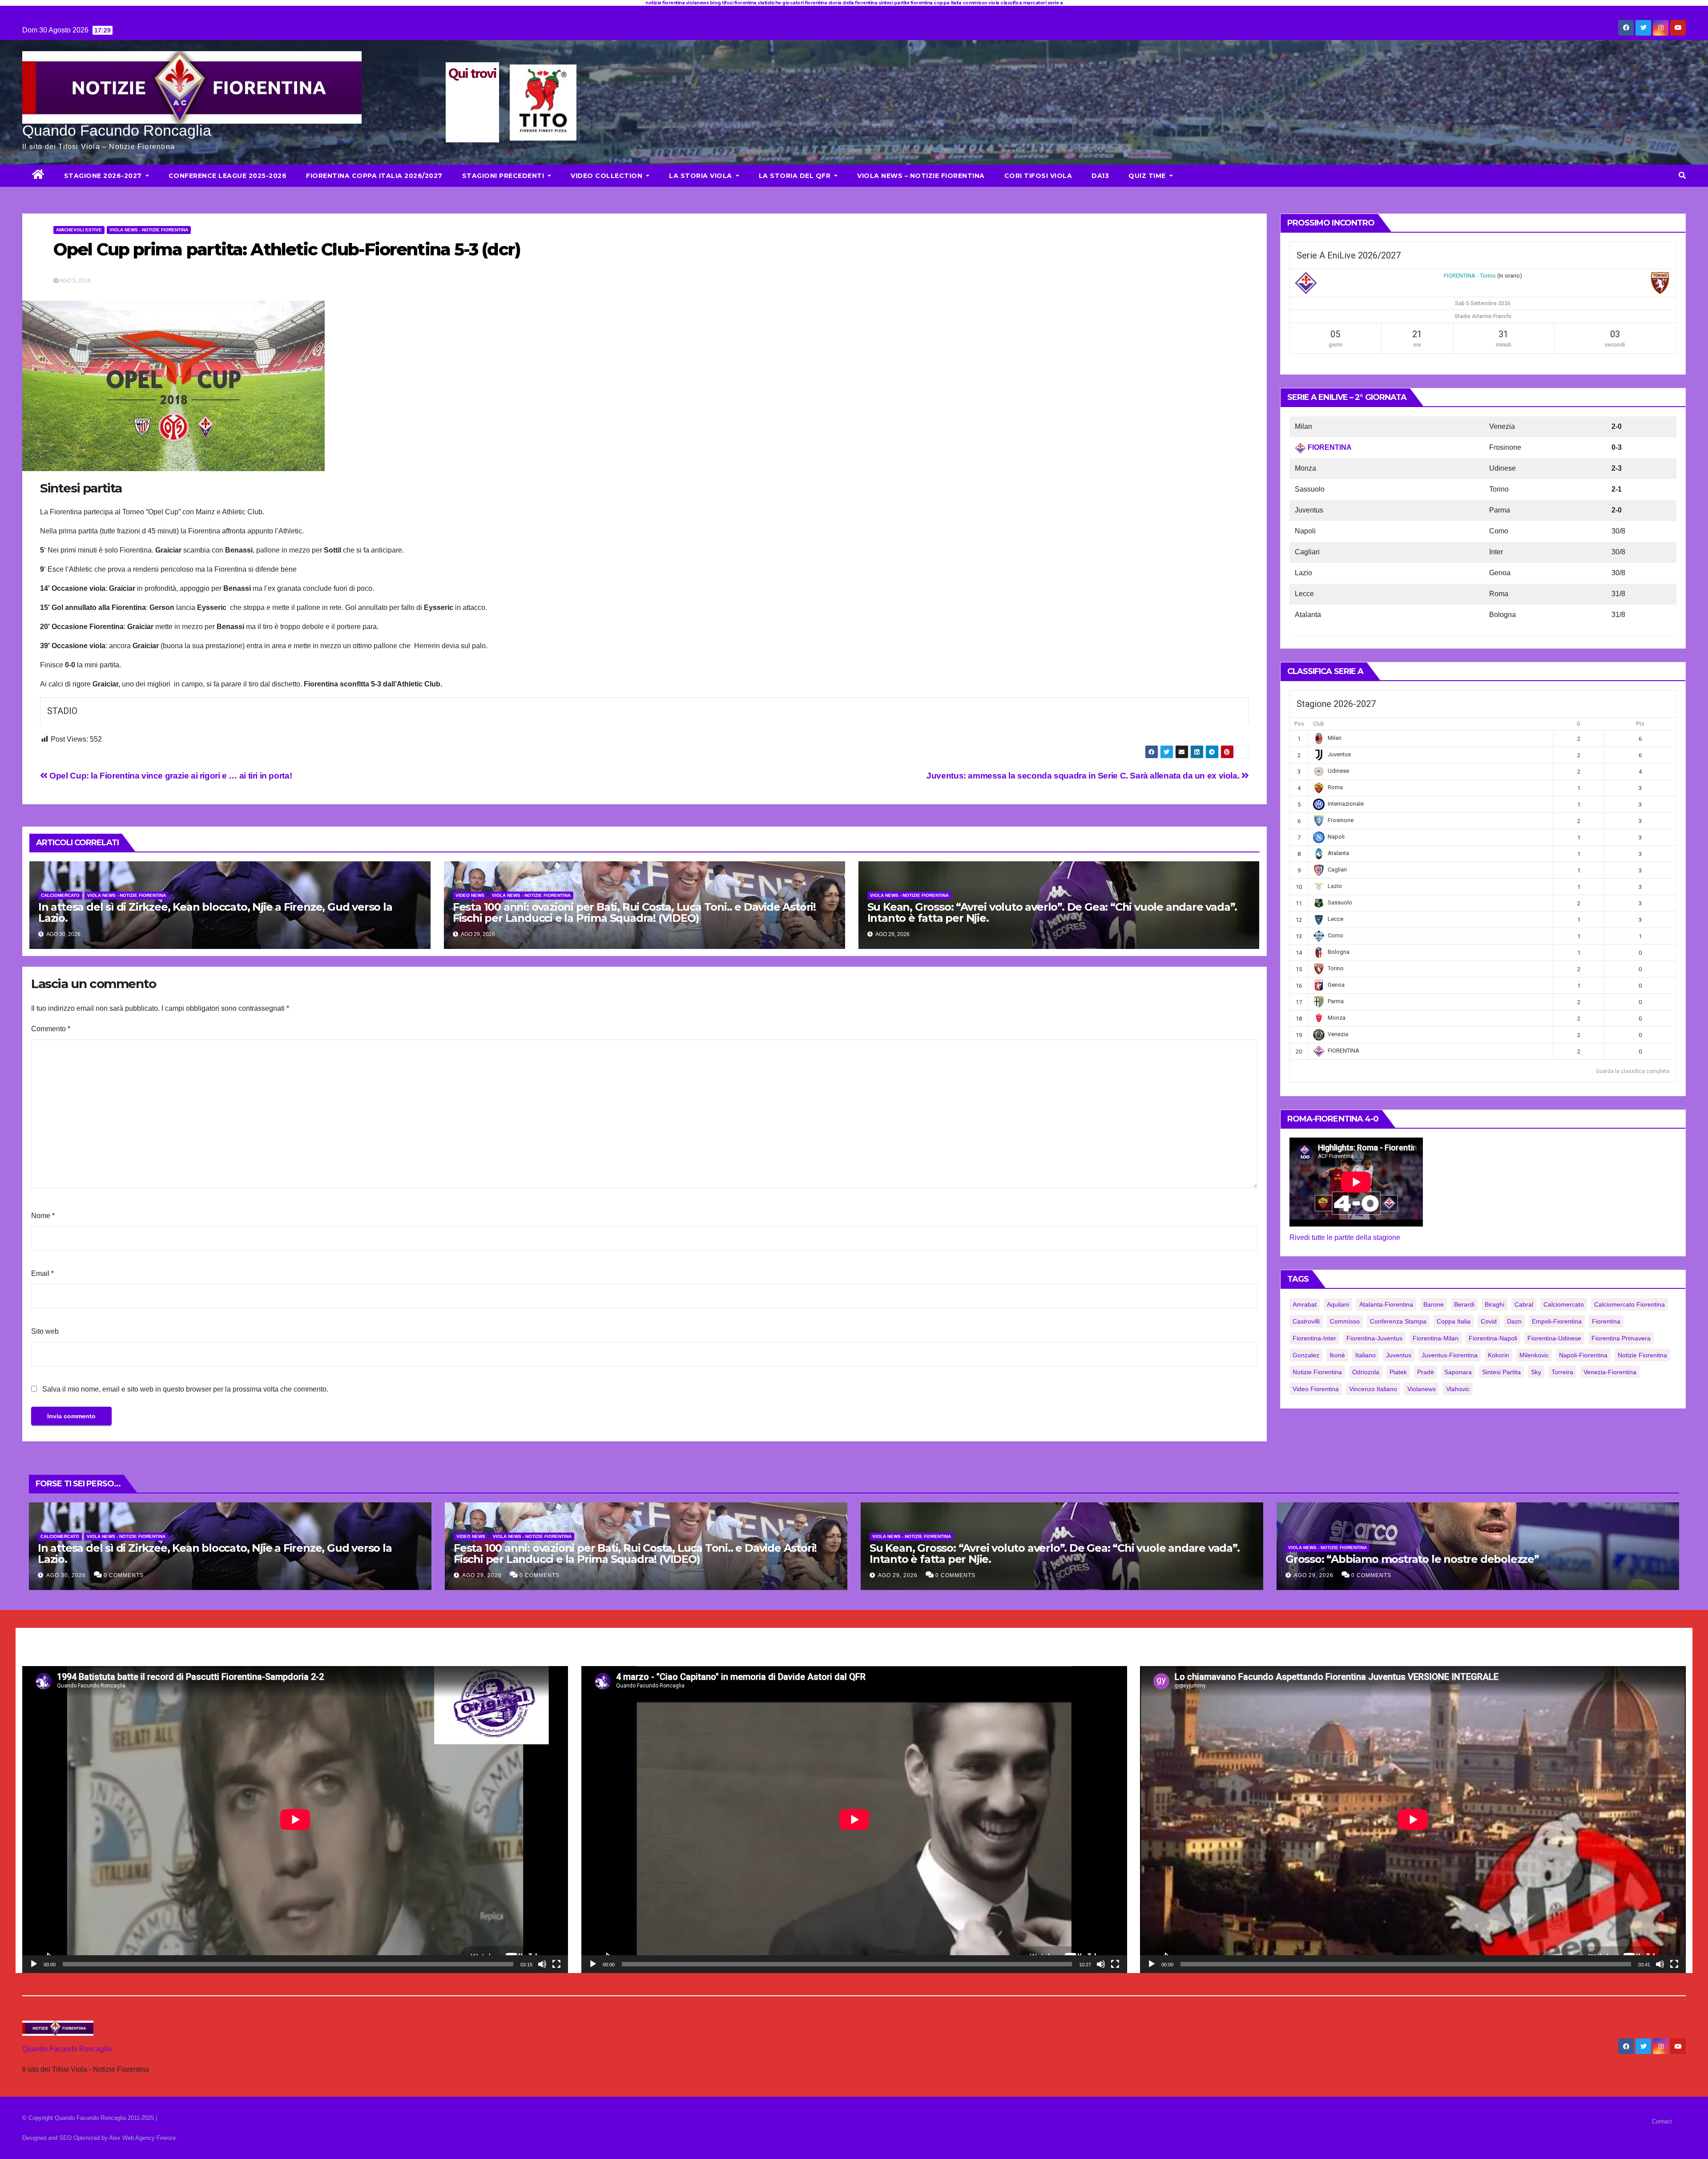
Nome (43, 1216)
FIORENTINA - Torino (1470, 276)
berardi (1464, 1304)
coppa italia (1454, 1321)
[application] (295, 1820)
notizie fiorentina (1317, 1372)
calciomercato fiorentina (1629, 1304)
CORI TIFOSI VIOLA (1038, 176)
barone (1434, 1304)
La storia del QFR (796, 176)
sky (1536, 1372)
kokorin (1499, 1355)
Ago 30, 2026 (66, 1575)
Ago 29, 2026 (482, 1575)
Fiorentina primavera (1621, 1338)
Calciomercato (60, 895)
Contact (1662, 2121)
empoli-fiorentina (1557, 1321)
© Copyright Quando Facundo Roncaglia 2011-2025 (89, 2118)
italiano (1366, 1355)
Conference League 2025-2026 (228, 176)
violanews (1422, 1389)
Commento (51, 1029)
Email (42, 1273)
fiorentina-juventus (1374, 1338)
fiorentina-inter (1314, 1338)
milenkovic (1534, 1355)
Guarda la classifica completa (1633, 1071)
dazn (1514, 1321)
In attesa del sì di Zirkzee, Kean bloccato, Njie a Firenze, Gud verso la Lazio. (215, 912)
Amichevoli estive (79, 230)
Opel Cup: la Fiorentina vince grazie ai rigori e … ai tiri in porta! (170, 776)
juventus (1399, 1355)
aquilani (1338, 1304)
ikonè (1337, 1355)
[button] (1682, 176)
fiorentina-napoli (1493, 1338)
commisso (1345, 1321)
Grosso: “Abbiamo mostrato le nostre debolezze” (1412, 1559)
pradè (1426, 1372)
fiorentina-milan (1436, 1338)
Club (1319, 724)
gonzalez (1306, 1355)
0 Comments (124, 1575)
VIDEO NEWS (470, 895)
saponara (1458, 1372)
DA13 (1100, 176)
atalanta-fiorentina (1386, 1304)
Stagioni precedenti (504, 176)
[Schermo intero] (556, 1964)
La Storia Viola (701, 176)
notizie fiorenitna (1642, 1355)
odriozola (1366, 1372)
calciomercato (1564, 1304)
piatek (1398, 1372)
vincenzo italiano (1373, 1389)
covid (1489, 1321)
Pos (1299, 724)
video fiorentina (1316, 1389)
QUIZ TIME (1148, 176)
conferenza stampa (1398, 1321)
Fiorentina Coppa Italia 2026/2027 (374, 176)
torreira (1562, 1372)
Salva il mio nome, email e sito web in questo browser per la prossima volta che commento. (185, 1389)
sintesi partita (1501, 1372)
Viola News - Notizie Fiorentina (149, 230)
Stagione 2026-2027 (104, 176)
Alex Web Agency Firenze (142, 2138)
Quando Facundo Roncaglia (117, 130)
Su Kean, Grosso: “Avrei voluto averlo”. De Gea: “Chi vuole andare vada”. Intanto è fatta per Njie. (1052, 912)
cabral (1524, 1304)
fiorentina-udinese (1554, 1338)
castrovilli (1306, 1321)
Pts (1640, 724)
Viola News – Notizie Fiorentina (921, 176)
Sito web (45, 1331)
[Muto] (542, 1964)
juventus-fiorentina (1450, 1355)
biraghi (1494, 1304)
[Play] (34, 1964)
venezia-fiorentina (1610, 1372)
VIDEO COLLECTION (608, 176)
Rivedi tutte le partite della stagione (1345, 1237)
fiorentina (1606, 1321)
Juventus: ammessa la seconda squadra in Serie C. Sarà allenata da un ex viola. (1084, 776)
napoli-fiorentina (1583, 1355)
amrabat (1305, 1304)
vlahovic (1458, 1389)
